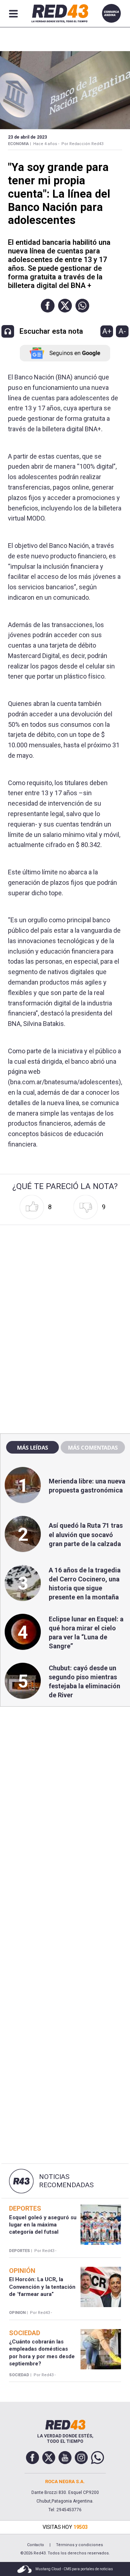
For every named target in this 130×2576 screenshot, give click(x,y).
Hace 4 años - (46, 144)
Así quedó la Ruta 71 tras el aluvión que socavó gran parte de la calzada (86, 1534)
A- (122, 331)
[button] (48, 306)
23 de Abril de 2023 (27, 137)
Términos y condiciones (79, 2545)
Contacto (36, 2545)
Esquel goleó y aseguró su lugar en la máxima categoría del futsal (43, 2225)
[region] (65, 1274)
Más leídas (32, 1447)
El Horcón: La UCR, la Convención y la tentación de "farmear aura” (42, 2287)
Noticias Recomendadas (66, 2181)
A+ (107, 331)
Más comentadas (93, 1447)
